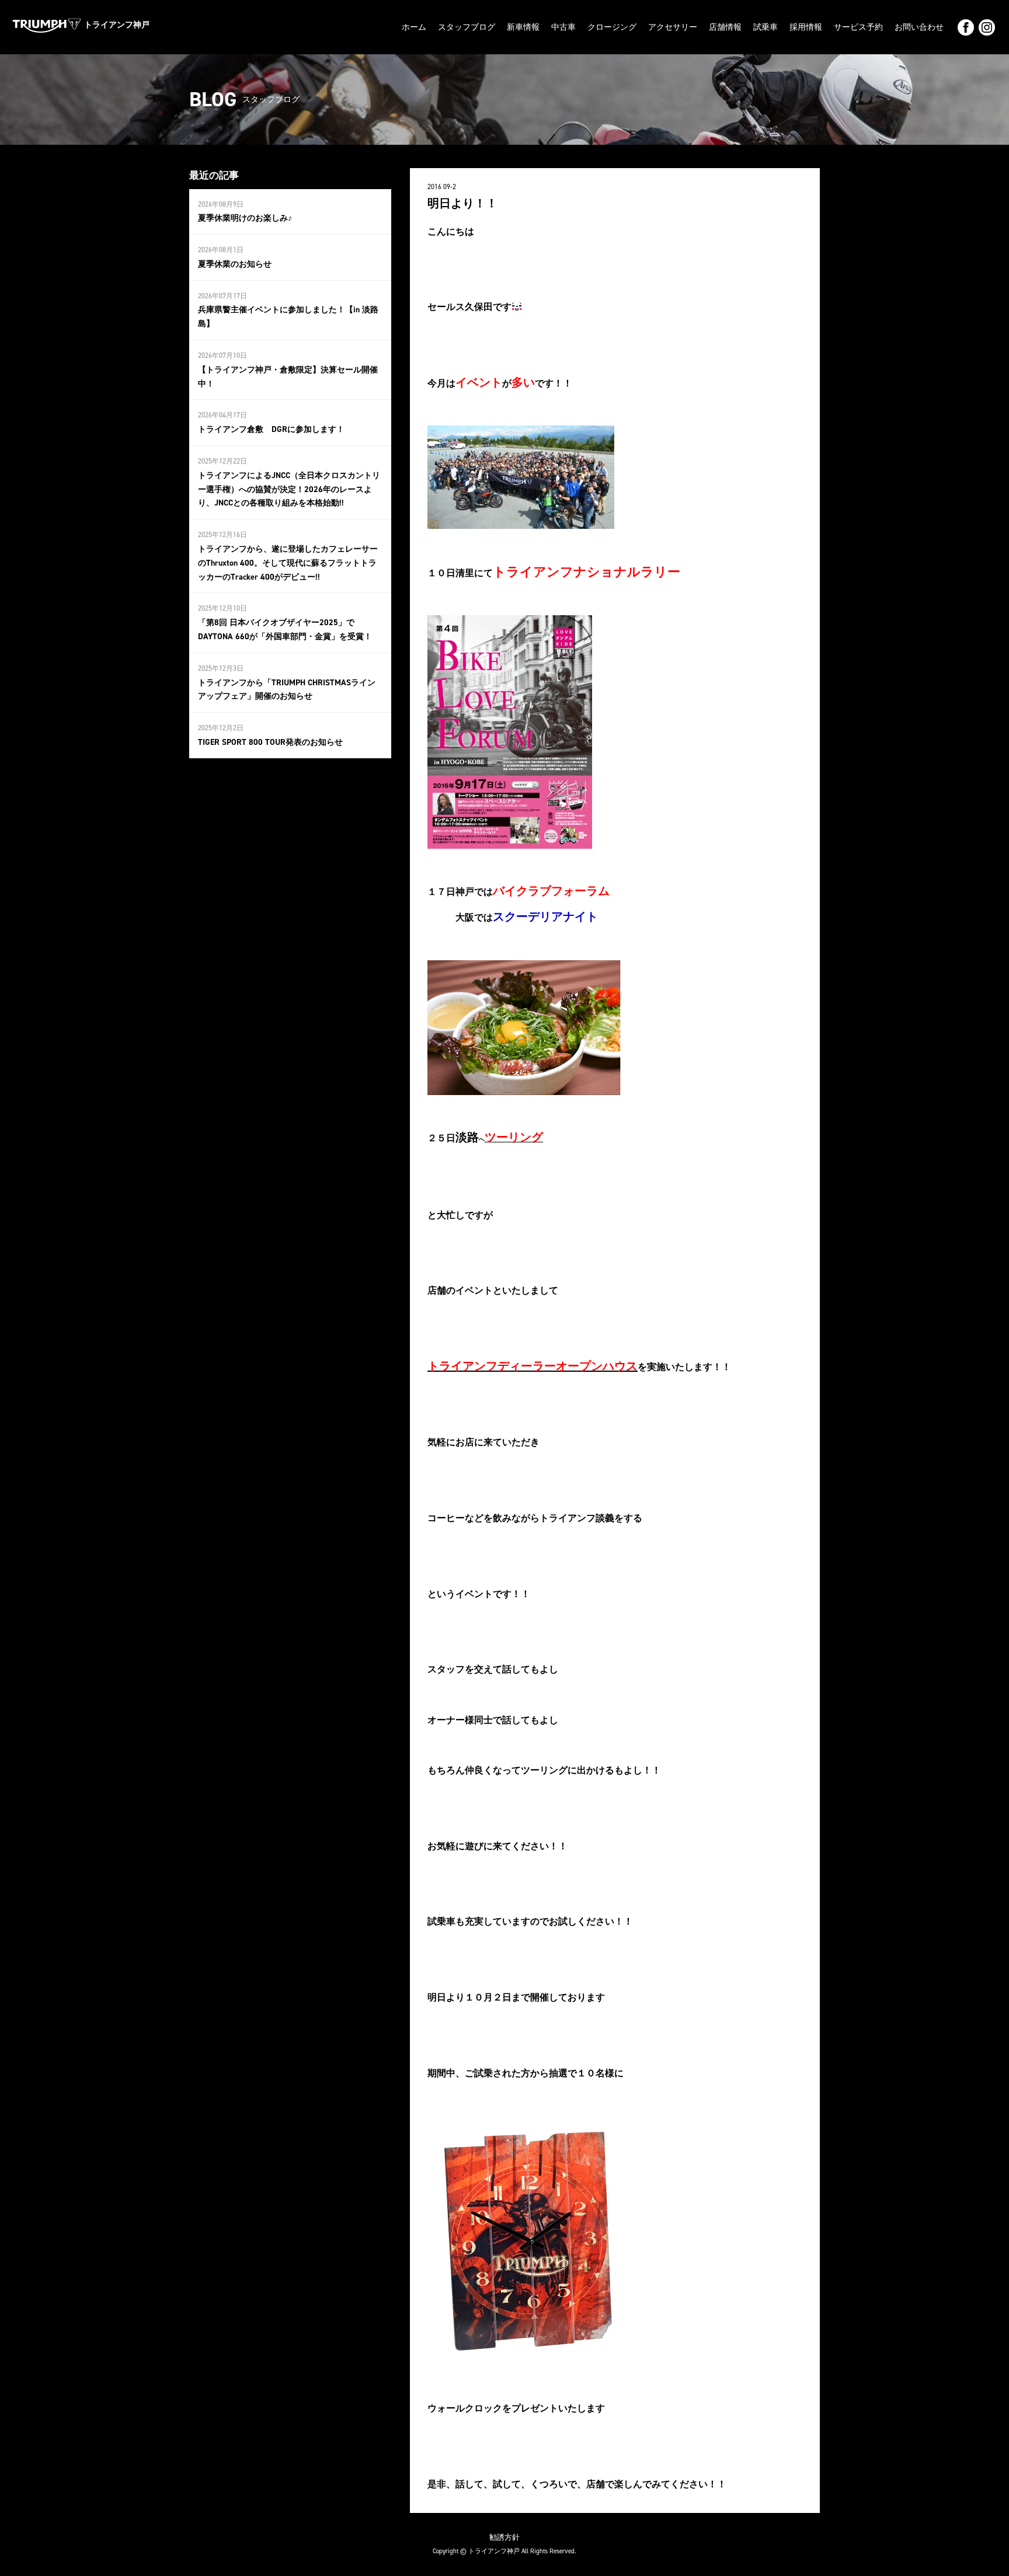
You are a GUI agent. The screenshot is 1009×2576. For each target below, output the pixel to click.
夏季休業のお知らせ (235, 264)
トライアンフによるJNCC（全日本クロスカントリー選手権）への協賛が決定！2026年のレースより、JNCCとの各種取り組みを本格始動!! (289, 489)
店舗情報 (725, 27)
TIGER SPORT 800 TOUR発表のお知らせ (270, 742)
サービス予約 (858, 27)
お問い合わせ (919, 27)
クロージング (612, 27)
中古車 (563, 27)
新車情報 (523, 27)
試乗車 (766, 27)
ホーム (414, 27)
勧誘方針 (505, 2537)
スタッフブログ (467, 27)
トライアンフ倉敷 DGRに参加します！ (271, 429)
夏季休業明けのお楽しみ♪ (245, 218)
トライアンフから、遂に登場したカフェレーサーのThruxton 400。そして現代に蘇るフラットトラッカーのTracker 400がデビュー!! (288, 563)
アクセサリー (673, 27)
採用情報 (806, 27)
